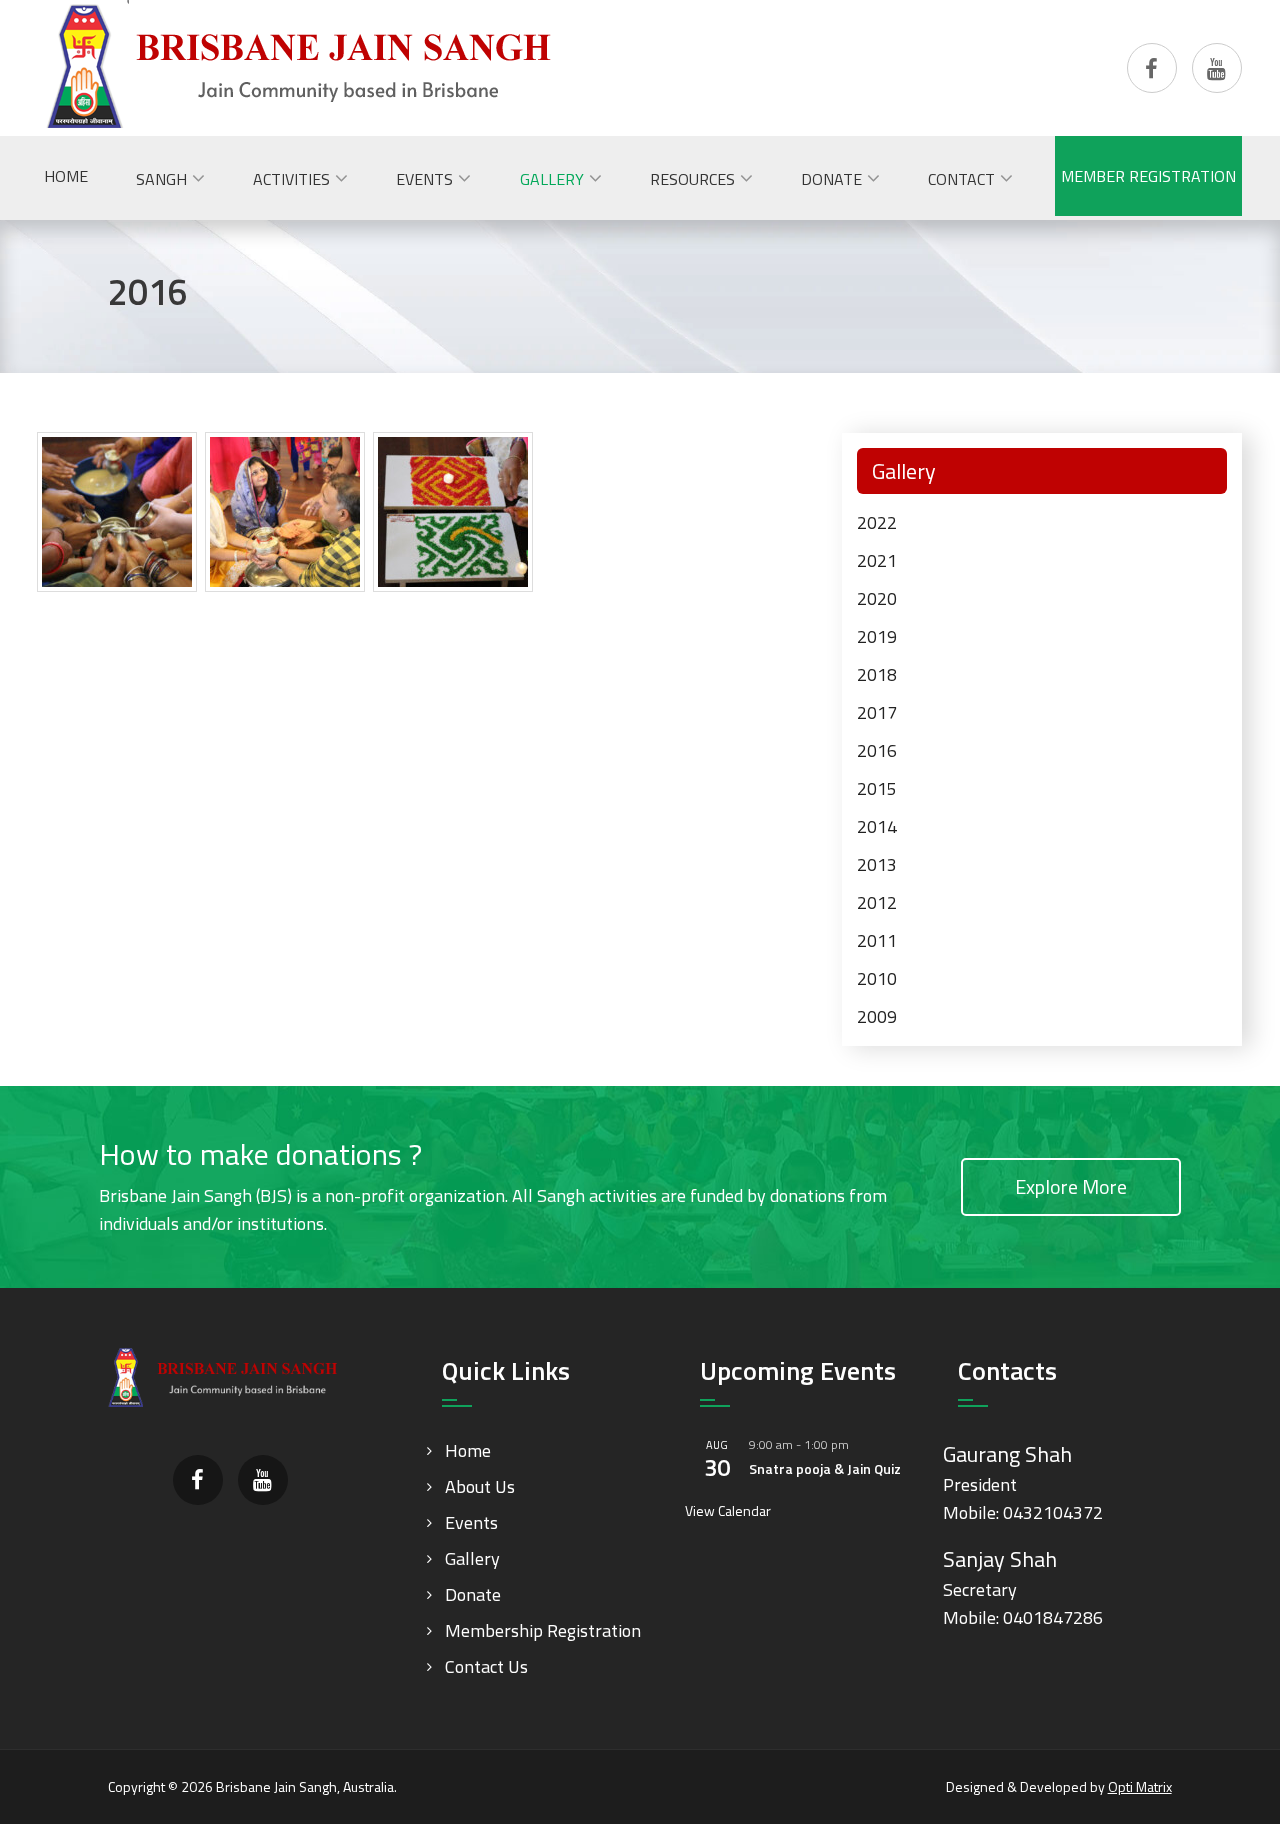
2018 (877, 674)
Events (471, 1522)
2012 (877, 902)
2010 (877, 978)
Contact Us (486, 1666)
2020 (877, 598)
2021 (877, 560)
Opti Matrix (1140, 1786)
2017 (877, 712)
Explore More (1071, 1186)
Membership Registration (543, 1630)
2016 (877, 750)
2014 (877, 826)
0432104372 (1053, 1512)
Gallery (472, 1558)
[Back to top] (1224, 1768)
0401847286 (1053, 1617)
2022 (877, 522)
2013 (877, 864)
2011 (877, 940)
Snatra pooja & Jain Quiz (825, 1468)
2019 (877, 636)
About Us (480, 1486)
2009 (877, 1016)
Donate (473, 1594)
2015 (877, 788)
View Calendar (728, 1510)
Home (468, 1450)
